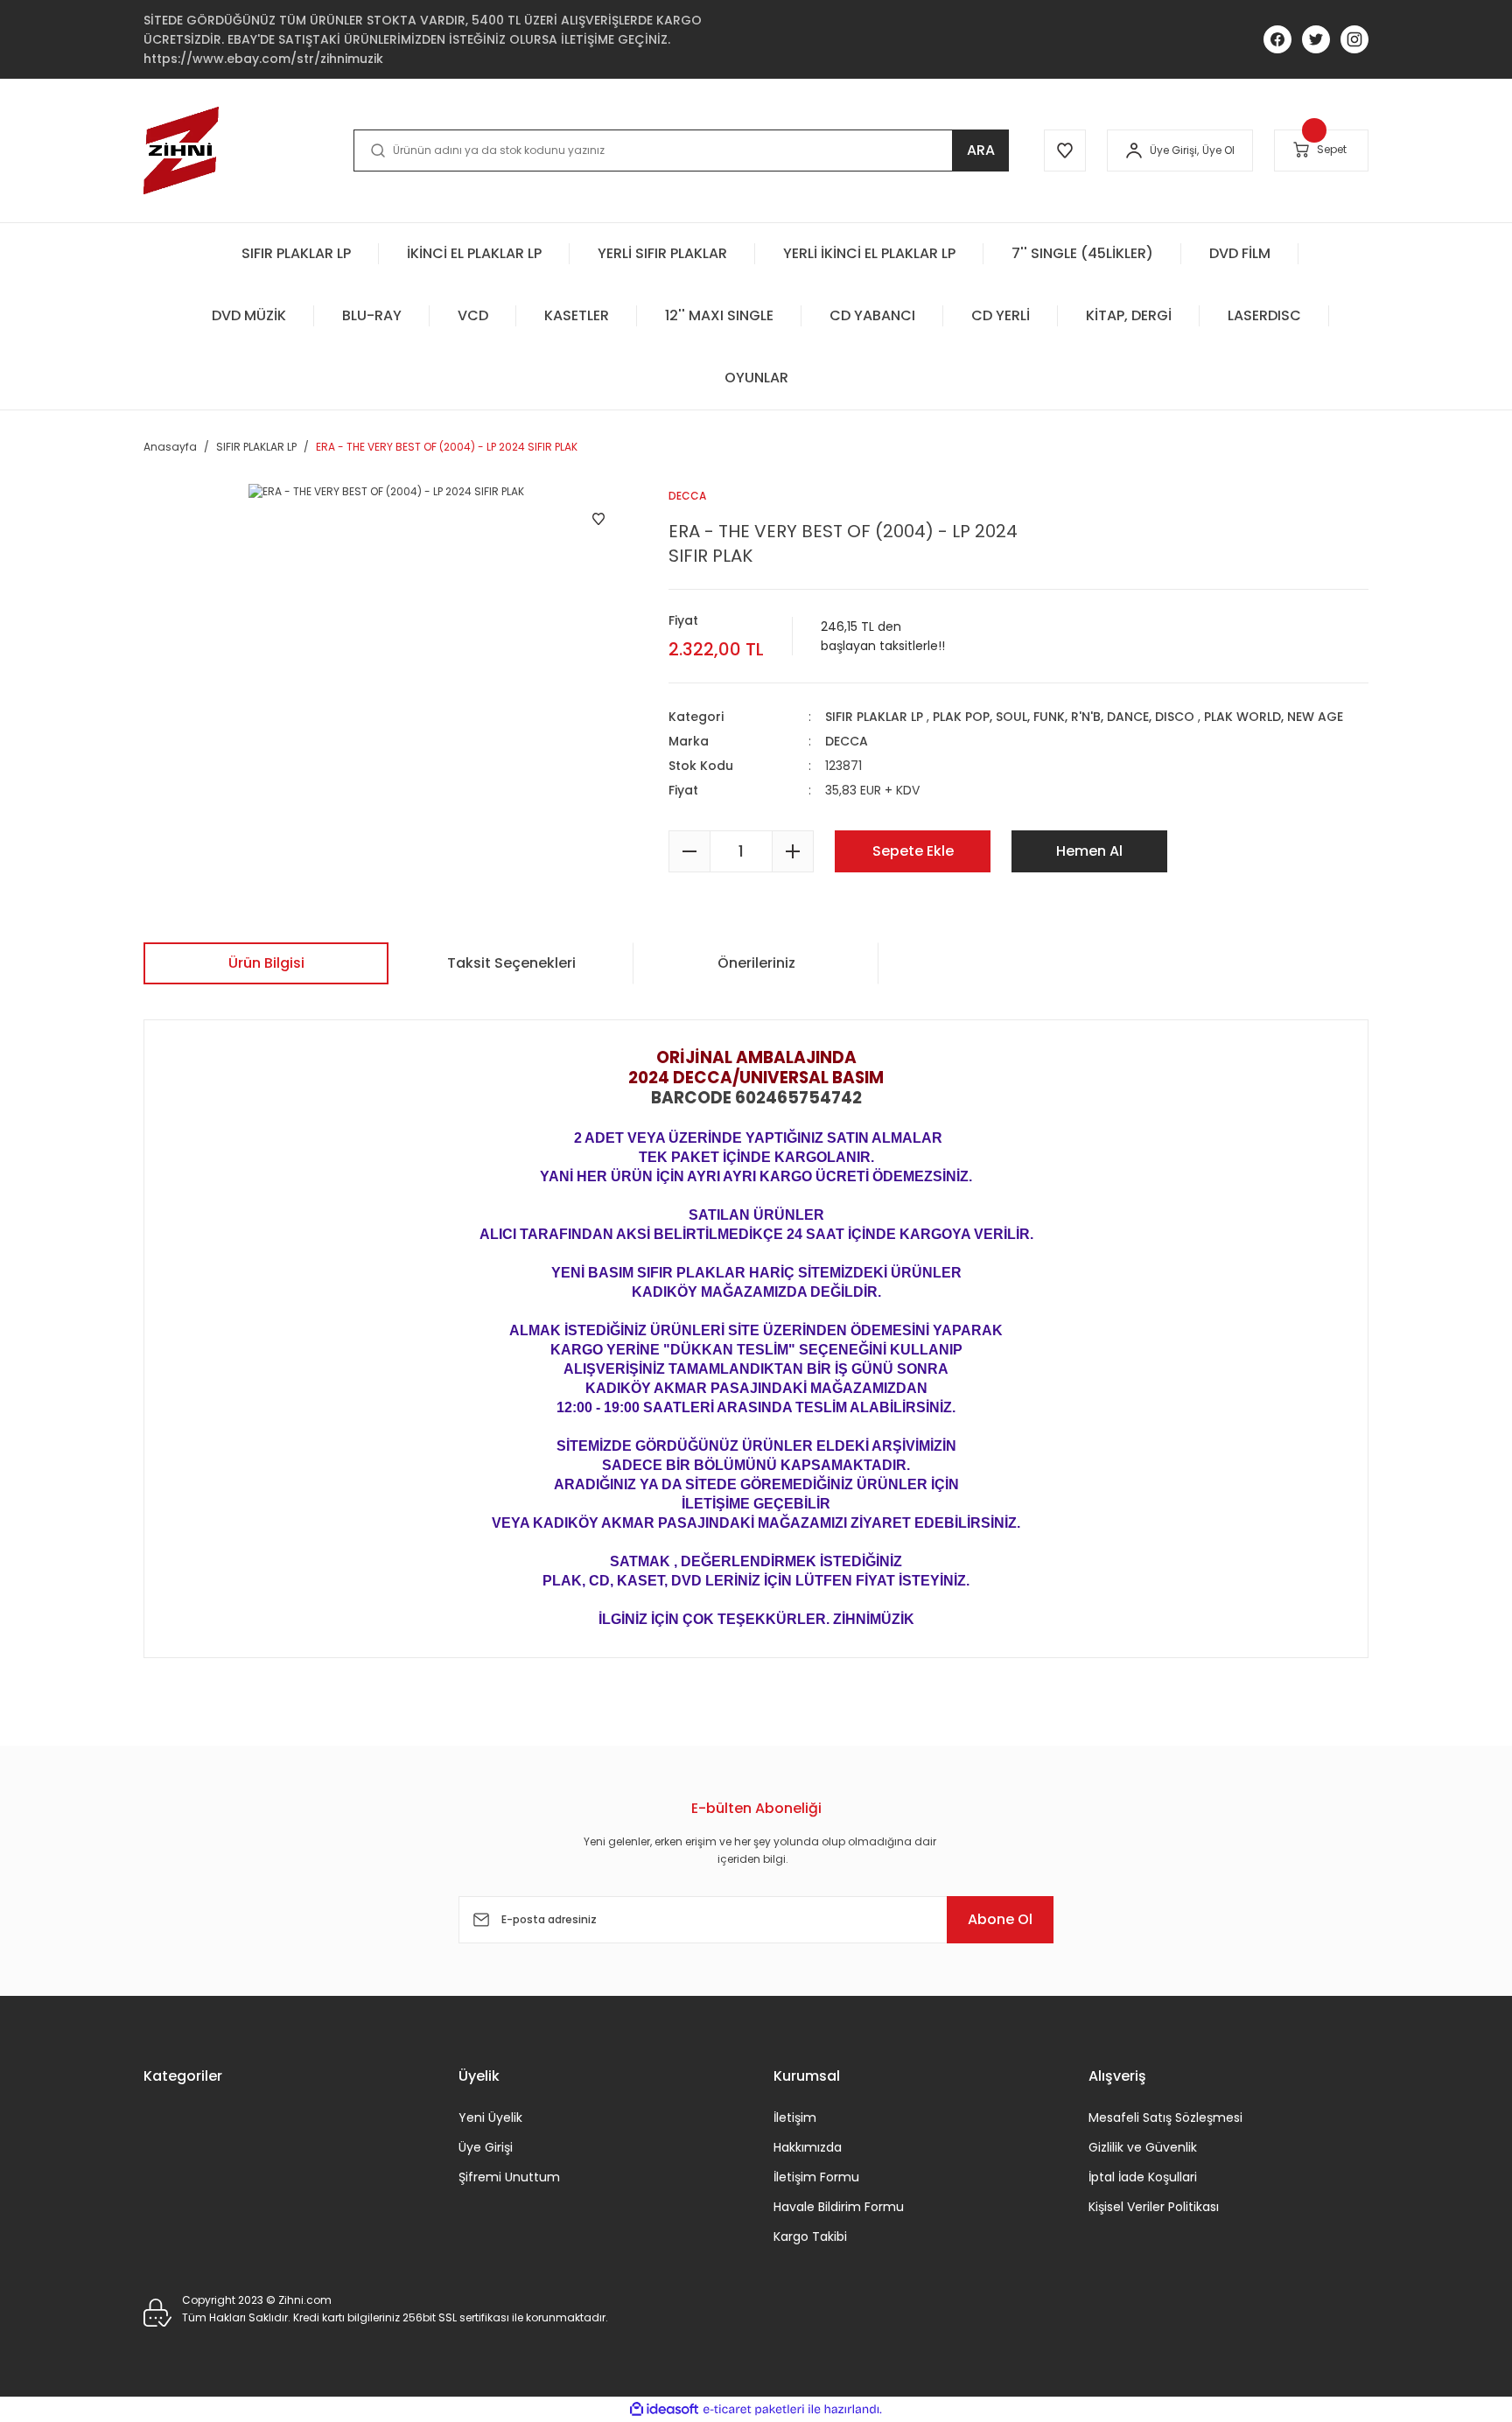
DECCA (847, 741)
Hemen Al (1089, 851)
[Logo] (181, 150)
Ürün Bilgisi (266, 963)
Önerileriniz (756, 963)
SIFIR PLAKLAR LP (874, 717)
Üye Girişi (486, 2147)
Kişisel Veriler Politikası (1154, 2207)
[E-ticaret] (754, 2410)
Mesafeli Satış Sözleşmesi (1165, 2117)
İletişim (795, 2117)
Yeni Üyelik (490, 2117)
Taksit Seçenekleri (511, 963)
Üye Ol (1218, 150)
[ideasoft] (664, 2409)
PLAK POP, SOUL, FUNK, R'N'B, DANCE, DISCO (1064, 717)
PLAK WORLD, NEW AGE (1274, 717)
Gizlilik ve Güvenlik (1143, 2147)
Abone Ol (1000, 1919)
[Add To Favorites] (598, 519)
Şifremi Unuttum (509, 2177)
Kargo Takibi (810, 2236)
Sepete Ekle (913, 851)
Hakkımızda (808, 2147)
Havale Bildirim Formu (839, 2207)
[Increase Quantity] (793, 851)
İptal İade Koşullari (1143, 2177)
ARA (981, 150)
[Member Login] (1134, 150)
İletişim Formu (816, 2177)
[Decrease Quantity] (689, 851)
